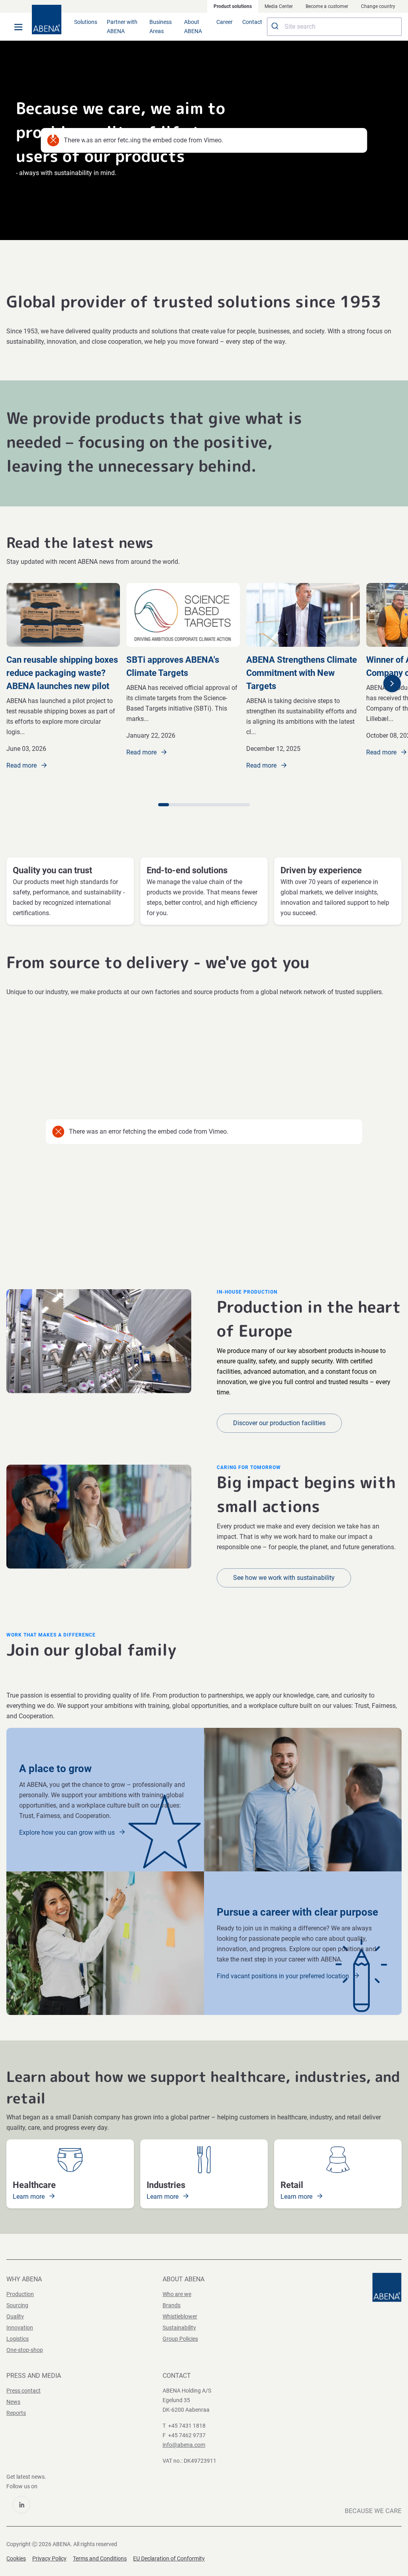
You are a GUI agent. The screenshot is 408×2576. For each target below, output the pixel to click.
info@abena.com (184, 2445)
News (13, 2402)
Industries (166, 2185)
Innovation (20, 2328)
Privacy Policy (49, 2558)
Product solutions (233, 6)
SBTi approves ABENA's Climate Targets (173, 666)
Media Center (279, 6)
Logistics (18, 2339)
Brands (172, 2305)
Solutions (86, 22)
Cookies (16, 2558)
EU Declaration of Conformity (169, 2558)
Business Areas (161, 27)
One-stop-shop (25, 2350)
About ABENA (193, 27)
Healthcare (34, 2185)
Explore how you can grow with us (68, 1833)
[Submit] (276, 27)
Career (225, 22)
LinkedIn (22, 2505)
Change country (378, 6)
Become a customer (327, 6)
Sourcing (17, 2305)
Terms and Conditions (100, 2558)
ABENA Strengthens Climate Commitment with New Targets (302, 673)
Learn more (29, 2197)
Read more (22, 765)
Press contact (24, 2391)
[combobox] (334, 27)
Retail (292, 2185)
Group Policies (180, 2339)
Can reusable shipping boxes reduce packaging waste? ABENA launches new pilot (62, 673)
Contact (252, 22)
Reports (16, 2413)
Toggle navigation (18, 27)
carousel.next (392, 683)
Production (20, 2294)
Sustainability (179, 2328)
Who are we (177, 2294)
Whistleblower (180, 2316)
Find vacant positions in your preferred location (284, 1976)
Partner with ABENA (122, 27)
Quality (15, 2316)
